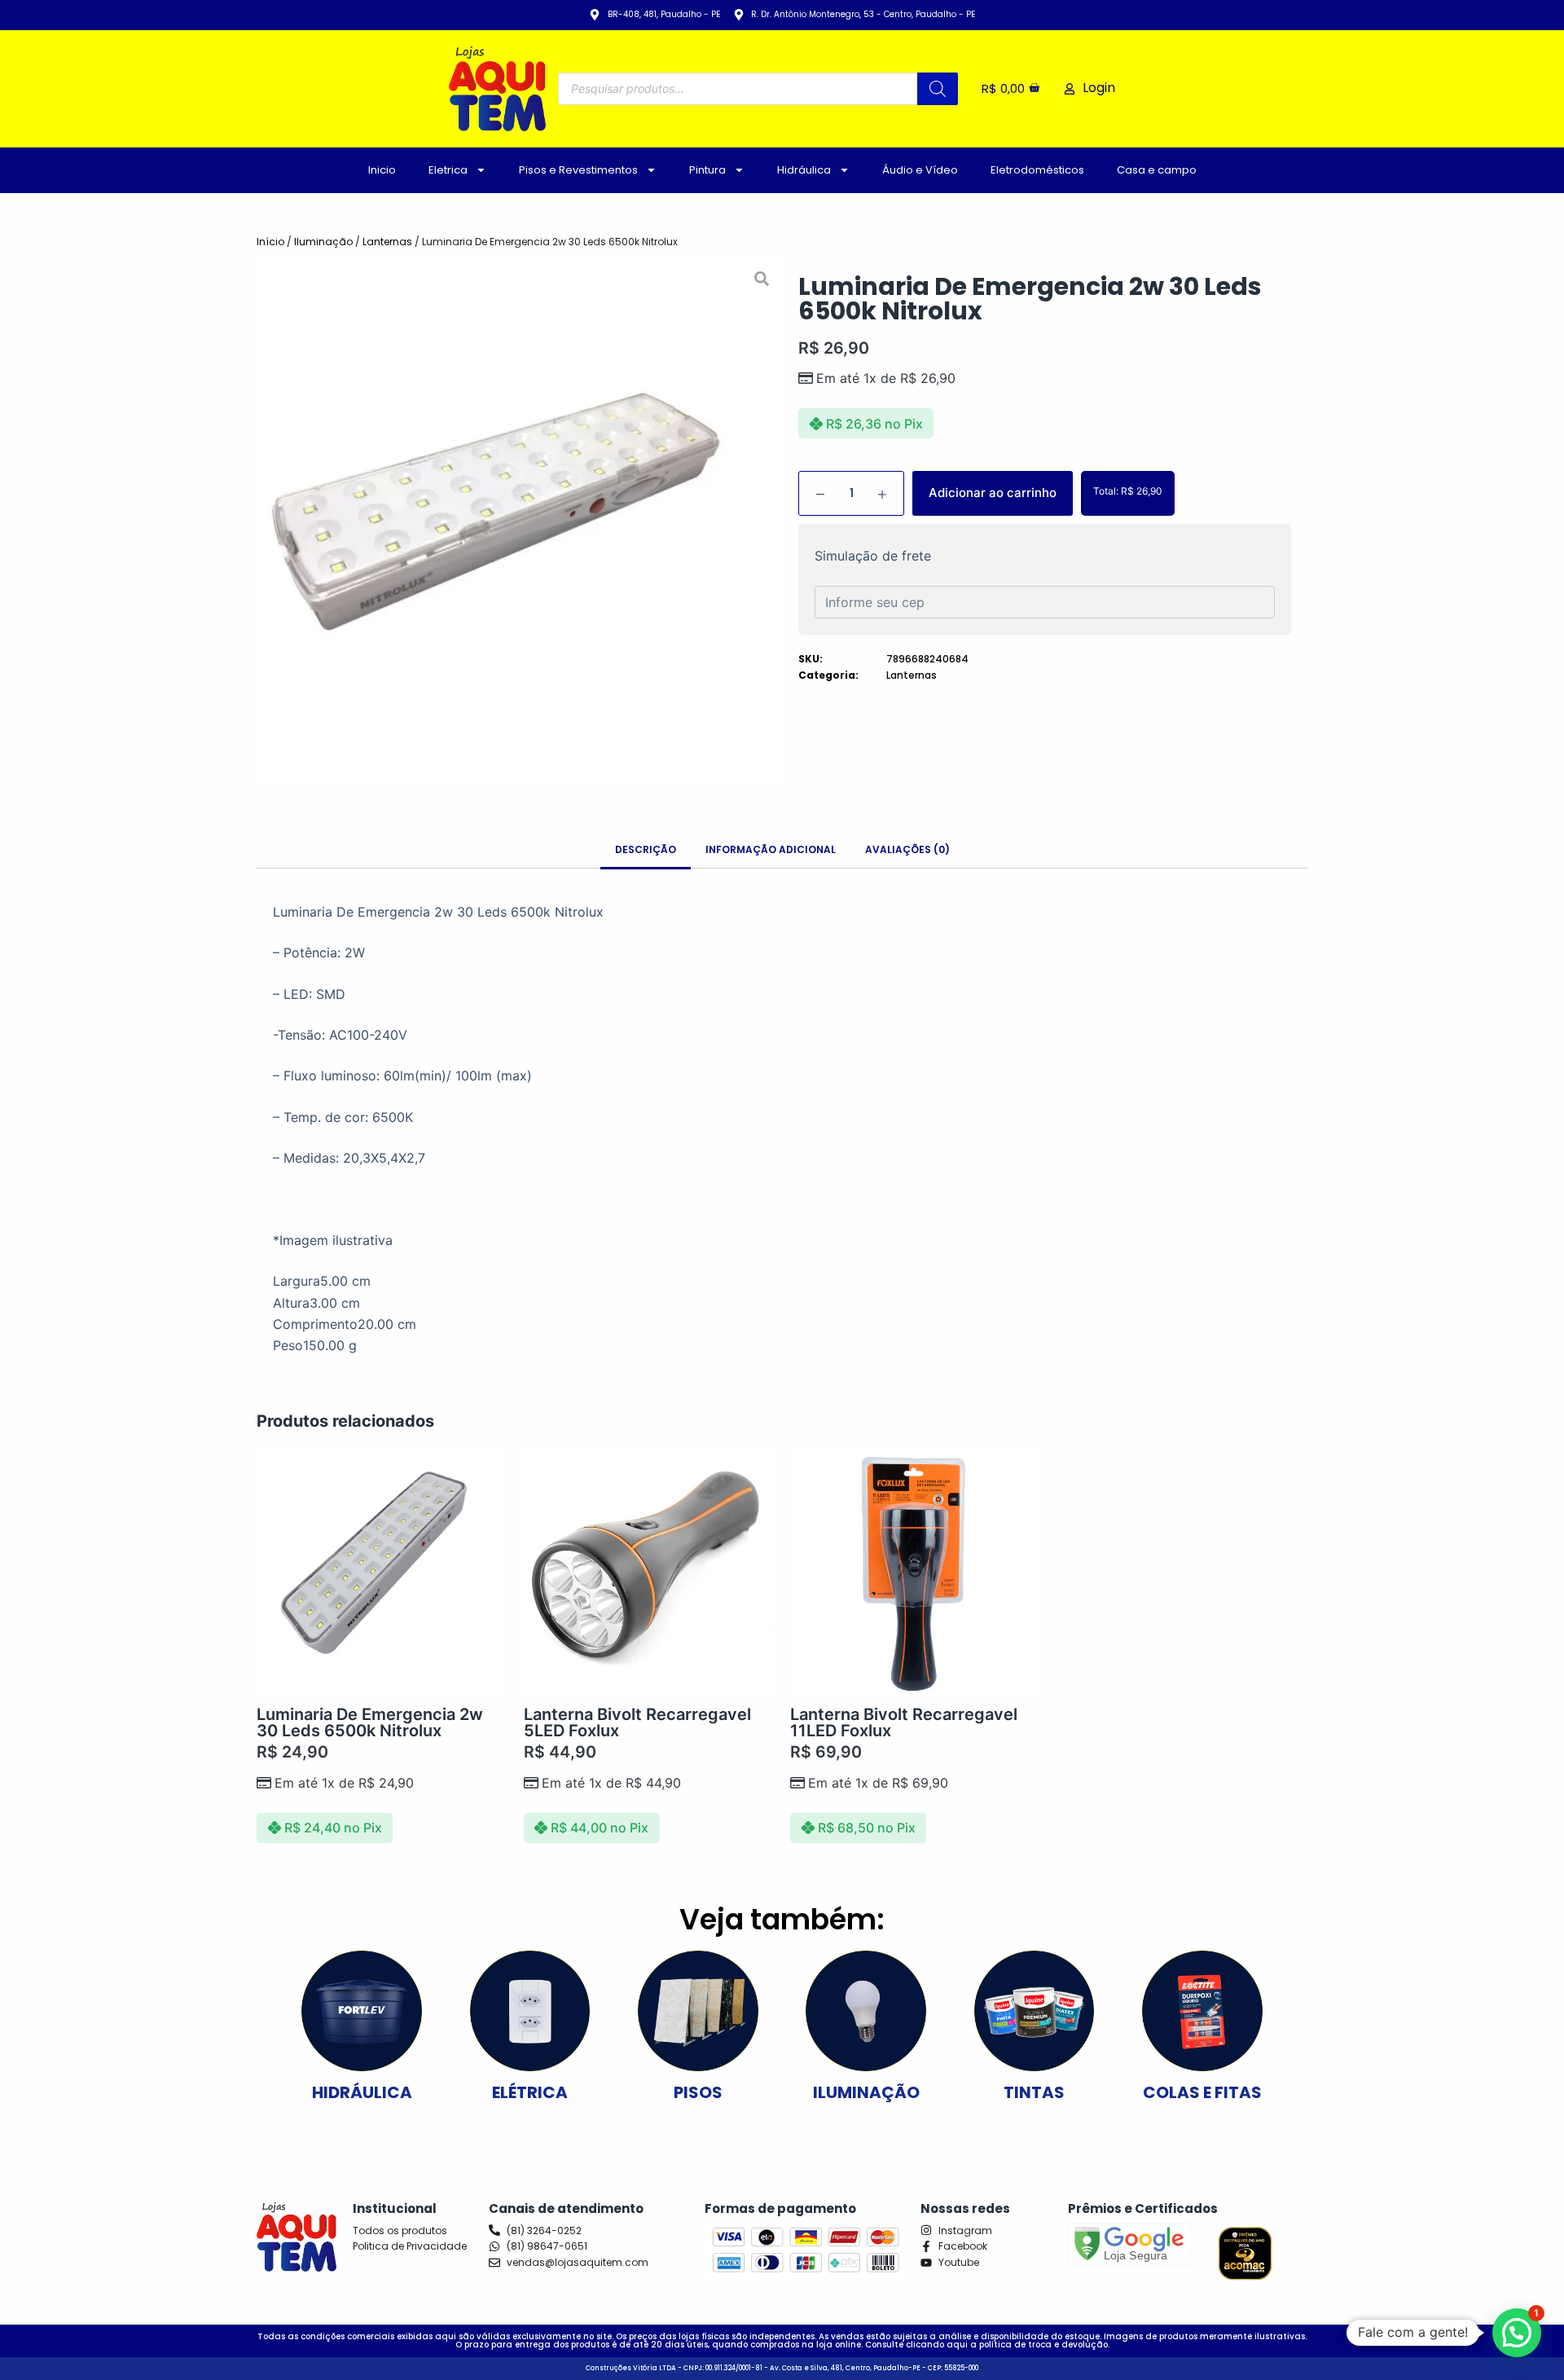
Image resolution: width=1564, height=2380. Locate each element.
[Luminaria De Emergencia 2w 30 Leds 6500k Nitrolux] (382, 1572)
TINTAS (1034, 2092)
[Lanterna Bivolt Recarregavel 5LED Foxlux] (649, 1572)
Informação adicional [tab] (771, 849)
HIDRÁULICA (362, 2092)
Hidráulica (804, 170)
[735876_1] (519, 521)
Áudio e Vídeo (920, 170)
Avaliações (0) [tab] (907, 849)
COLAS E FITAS (1202, 2092)
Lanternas (387, 242)
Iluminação (323, 242)
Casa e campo (1157, 170)
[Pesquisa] (938, 89)
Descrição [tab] (646, 849)
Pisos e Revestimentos (578, 170)
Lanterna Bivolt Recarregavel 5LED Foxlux (637, 1722)
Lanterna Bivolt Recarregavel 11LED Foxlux (904, 1722)
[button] (1517, 2333)
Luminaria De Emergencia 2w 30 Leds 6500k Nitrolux (370, 1722)
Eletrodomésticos (1037, 170)
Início (270, 242)
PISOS (698, 2092)
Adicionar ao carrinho (993, 493)
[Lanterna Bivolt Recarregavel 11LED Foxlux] (916, 1572)
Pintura (707, 170)
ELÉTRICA (530, 2092)
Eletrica (448, 170)
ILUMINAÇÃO (866, 2092)
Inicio (382, 170)
